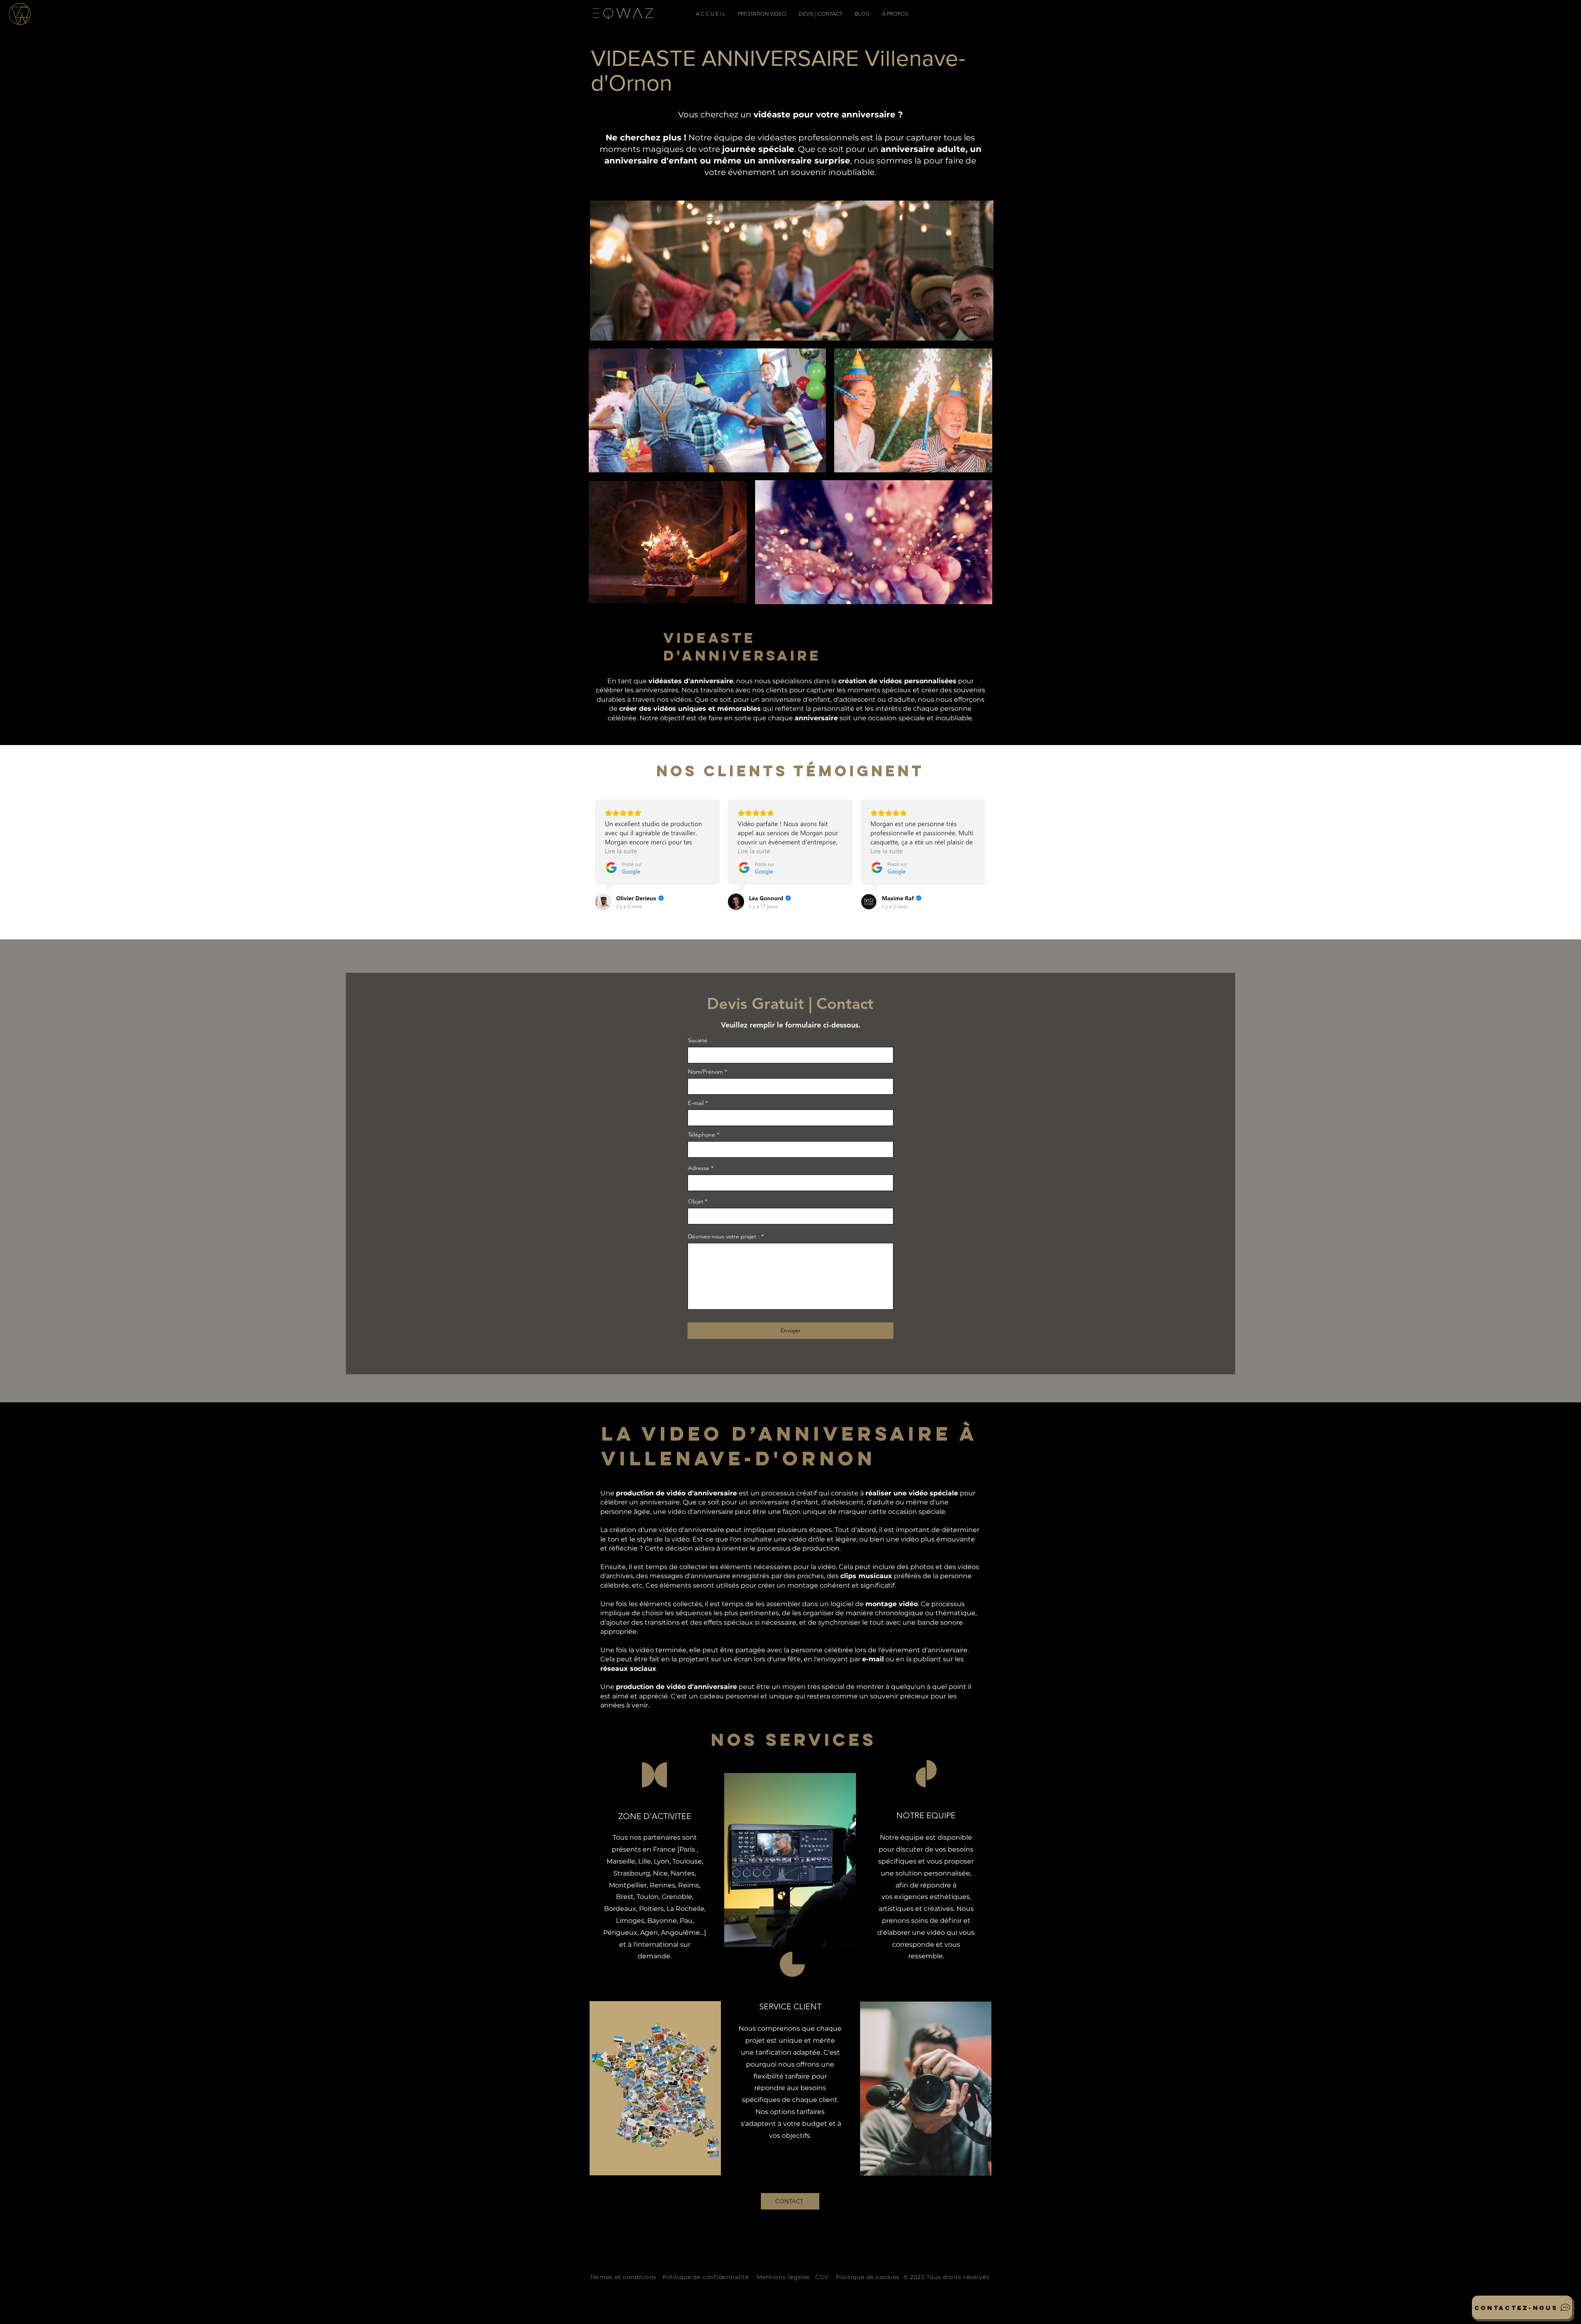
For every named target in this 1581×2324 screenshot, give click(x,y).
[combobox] (790, 1183)
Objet (696, 1201)
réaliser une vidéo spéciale (912, 1493)
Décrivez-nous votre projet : (724, 1236)
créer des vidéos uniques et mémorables (690, 709)
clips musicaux (866, 1576)
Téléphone (702, 1135)
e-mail (873, 1659)
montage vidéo (892, 1604)
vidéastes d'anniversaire (691, 681)
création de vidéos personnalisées (897, 681)
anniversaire (816, 718)
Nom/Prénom (705, 1072)
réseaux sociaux (628, 1669)
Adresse (699, 1168)
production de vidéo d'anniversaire (676, 1493)
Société (698, 1040)
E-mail (696, 1103)
